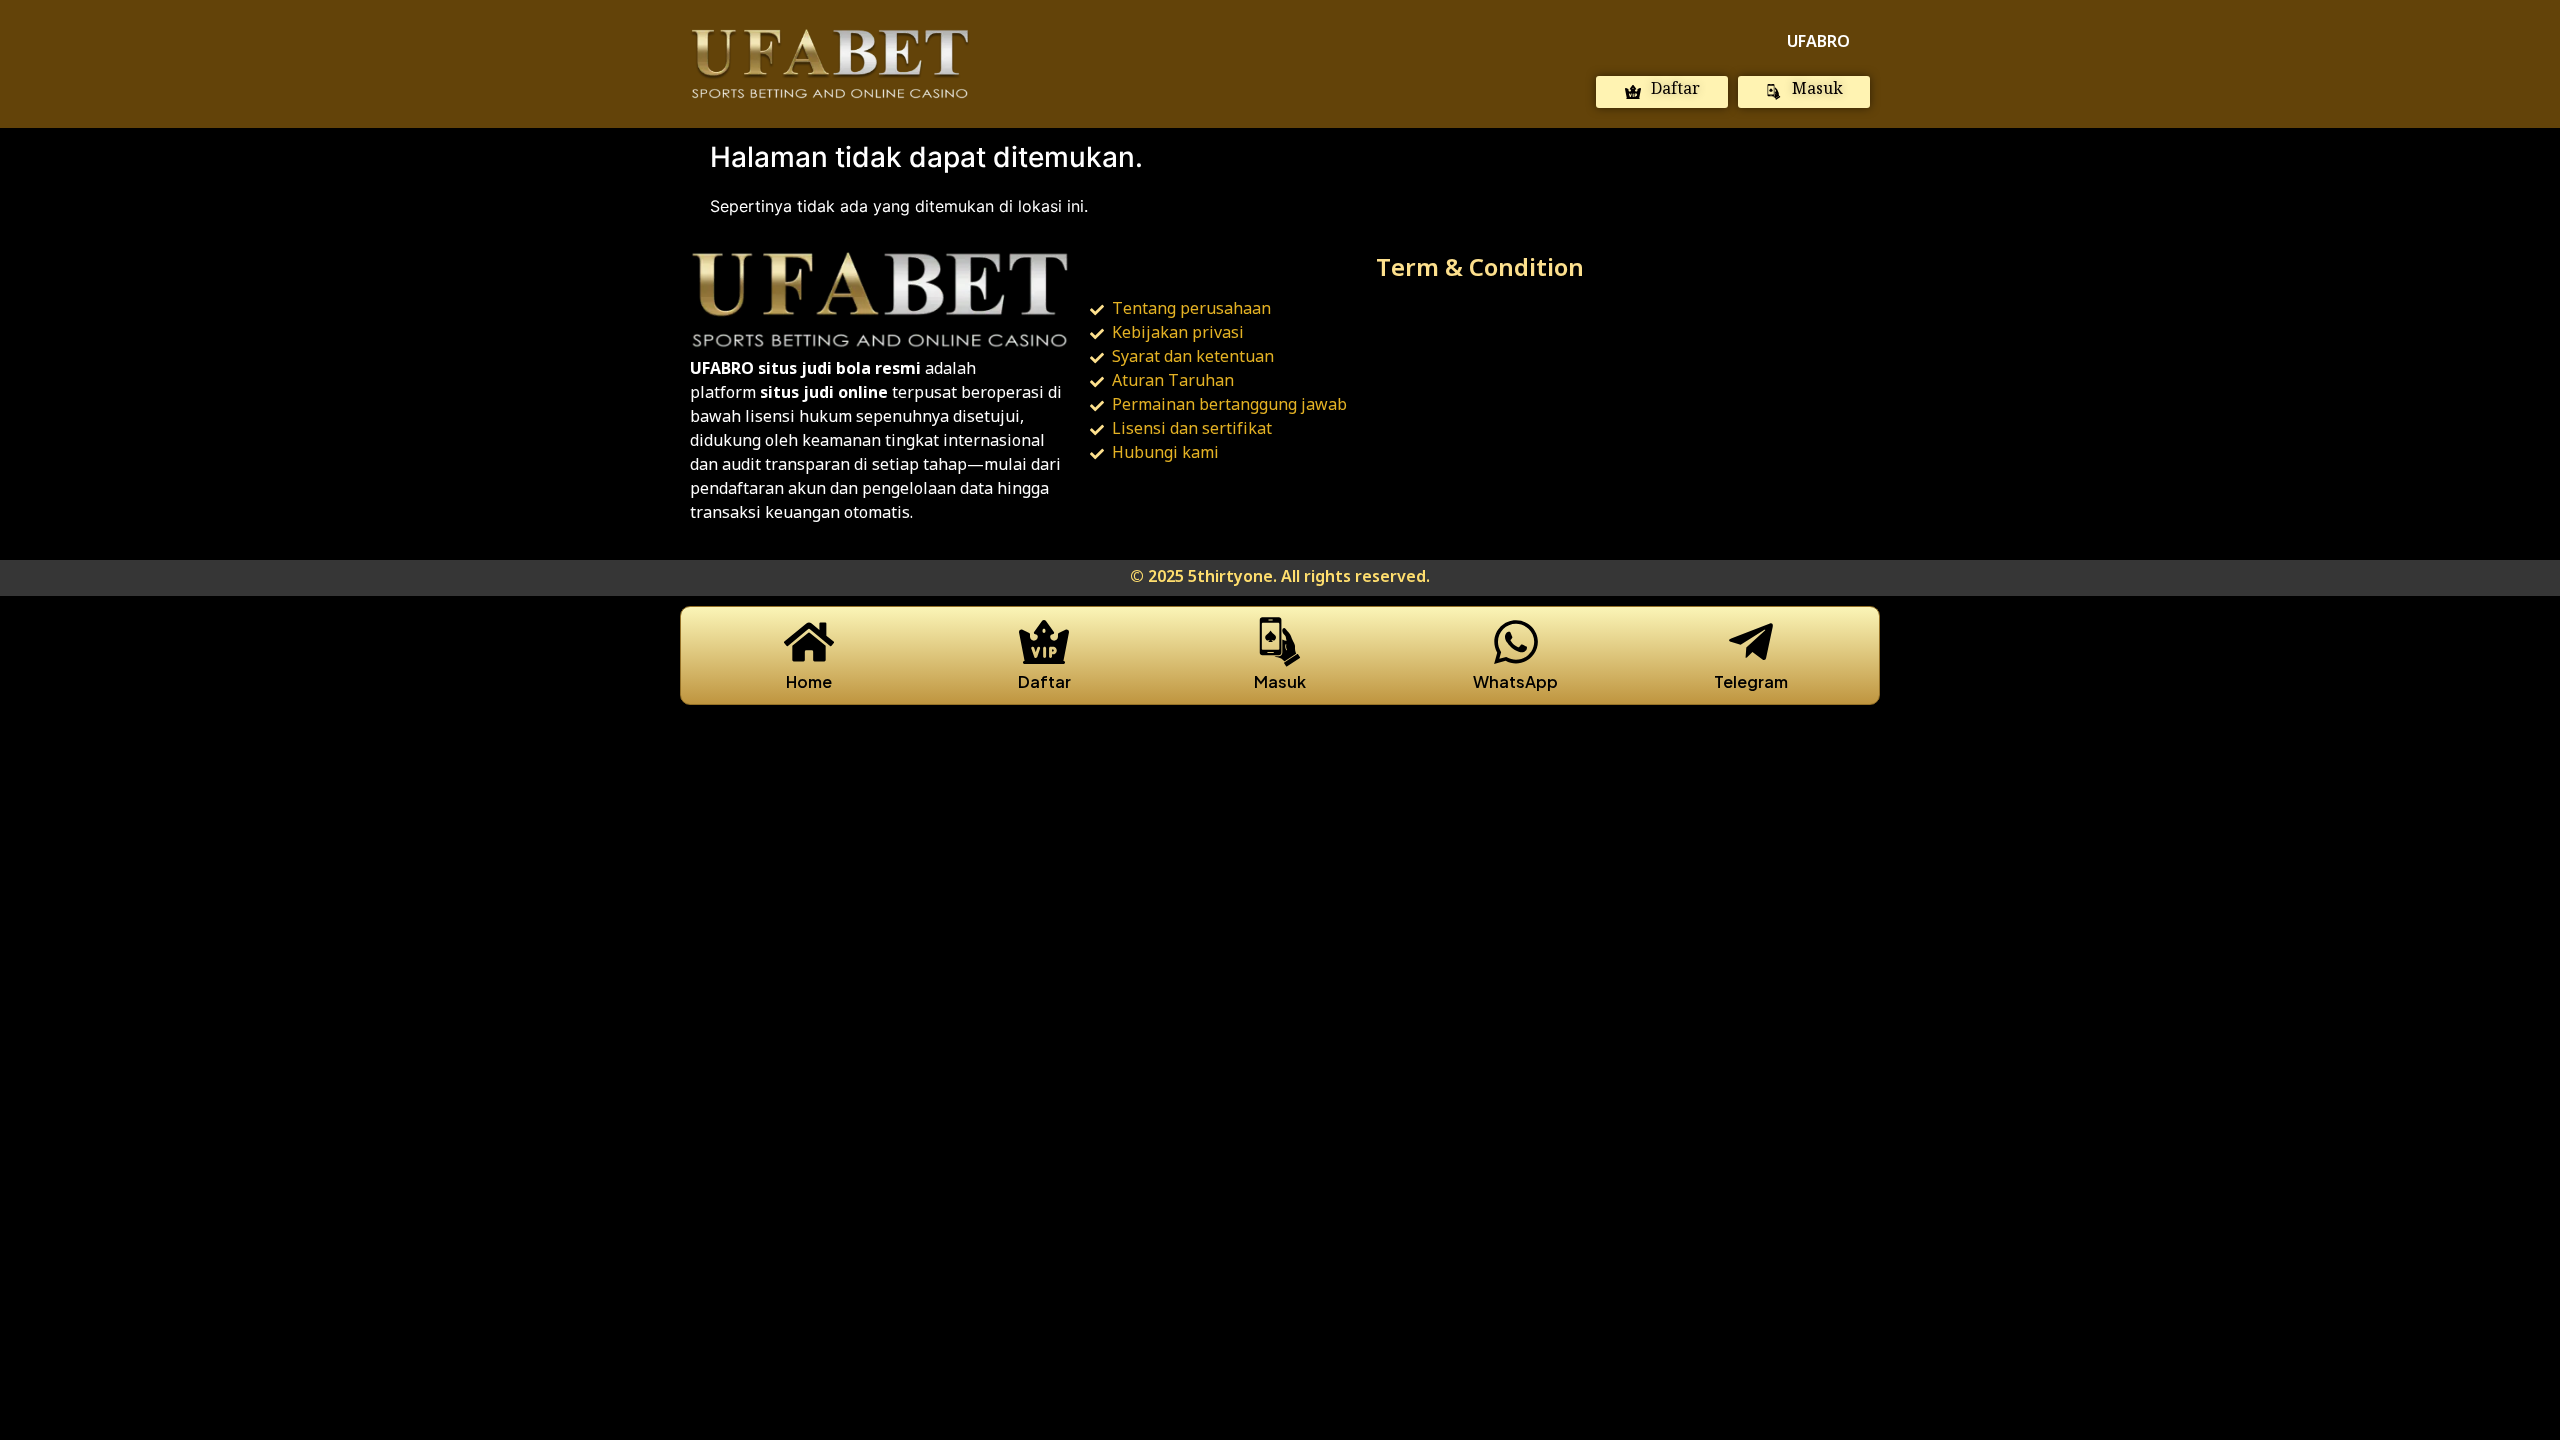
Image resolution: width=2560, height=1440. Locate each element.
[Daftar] (1044, 642)
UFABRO (1818, 42)
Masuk (1280, 681)
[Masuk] (1280, 642)
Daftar (1044, 681)
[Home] (809, 642)
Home (809, 681)
